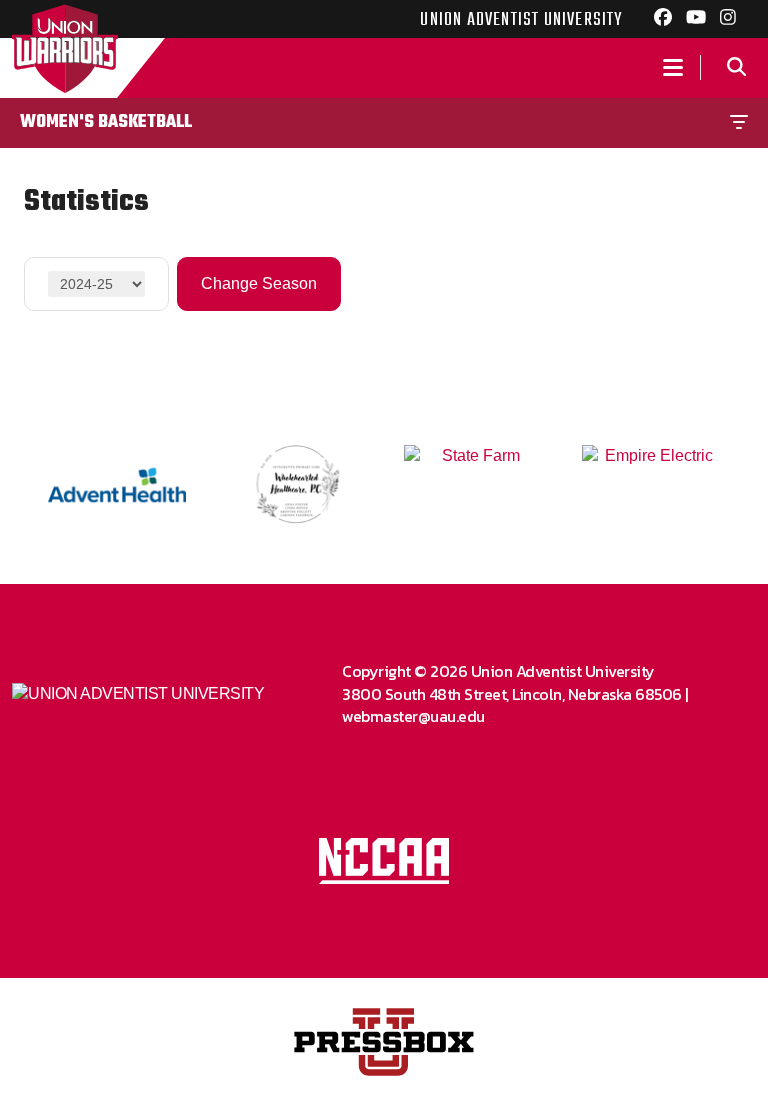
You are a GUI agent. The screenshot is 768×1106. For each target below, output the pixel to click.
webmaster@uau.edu (413, 716)
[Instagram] (728, 20)
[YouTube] (696, 20)
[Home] (64, 68)
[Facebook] (663, 20)
